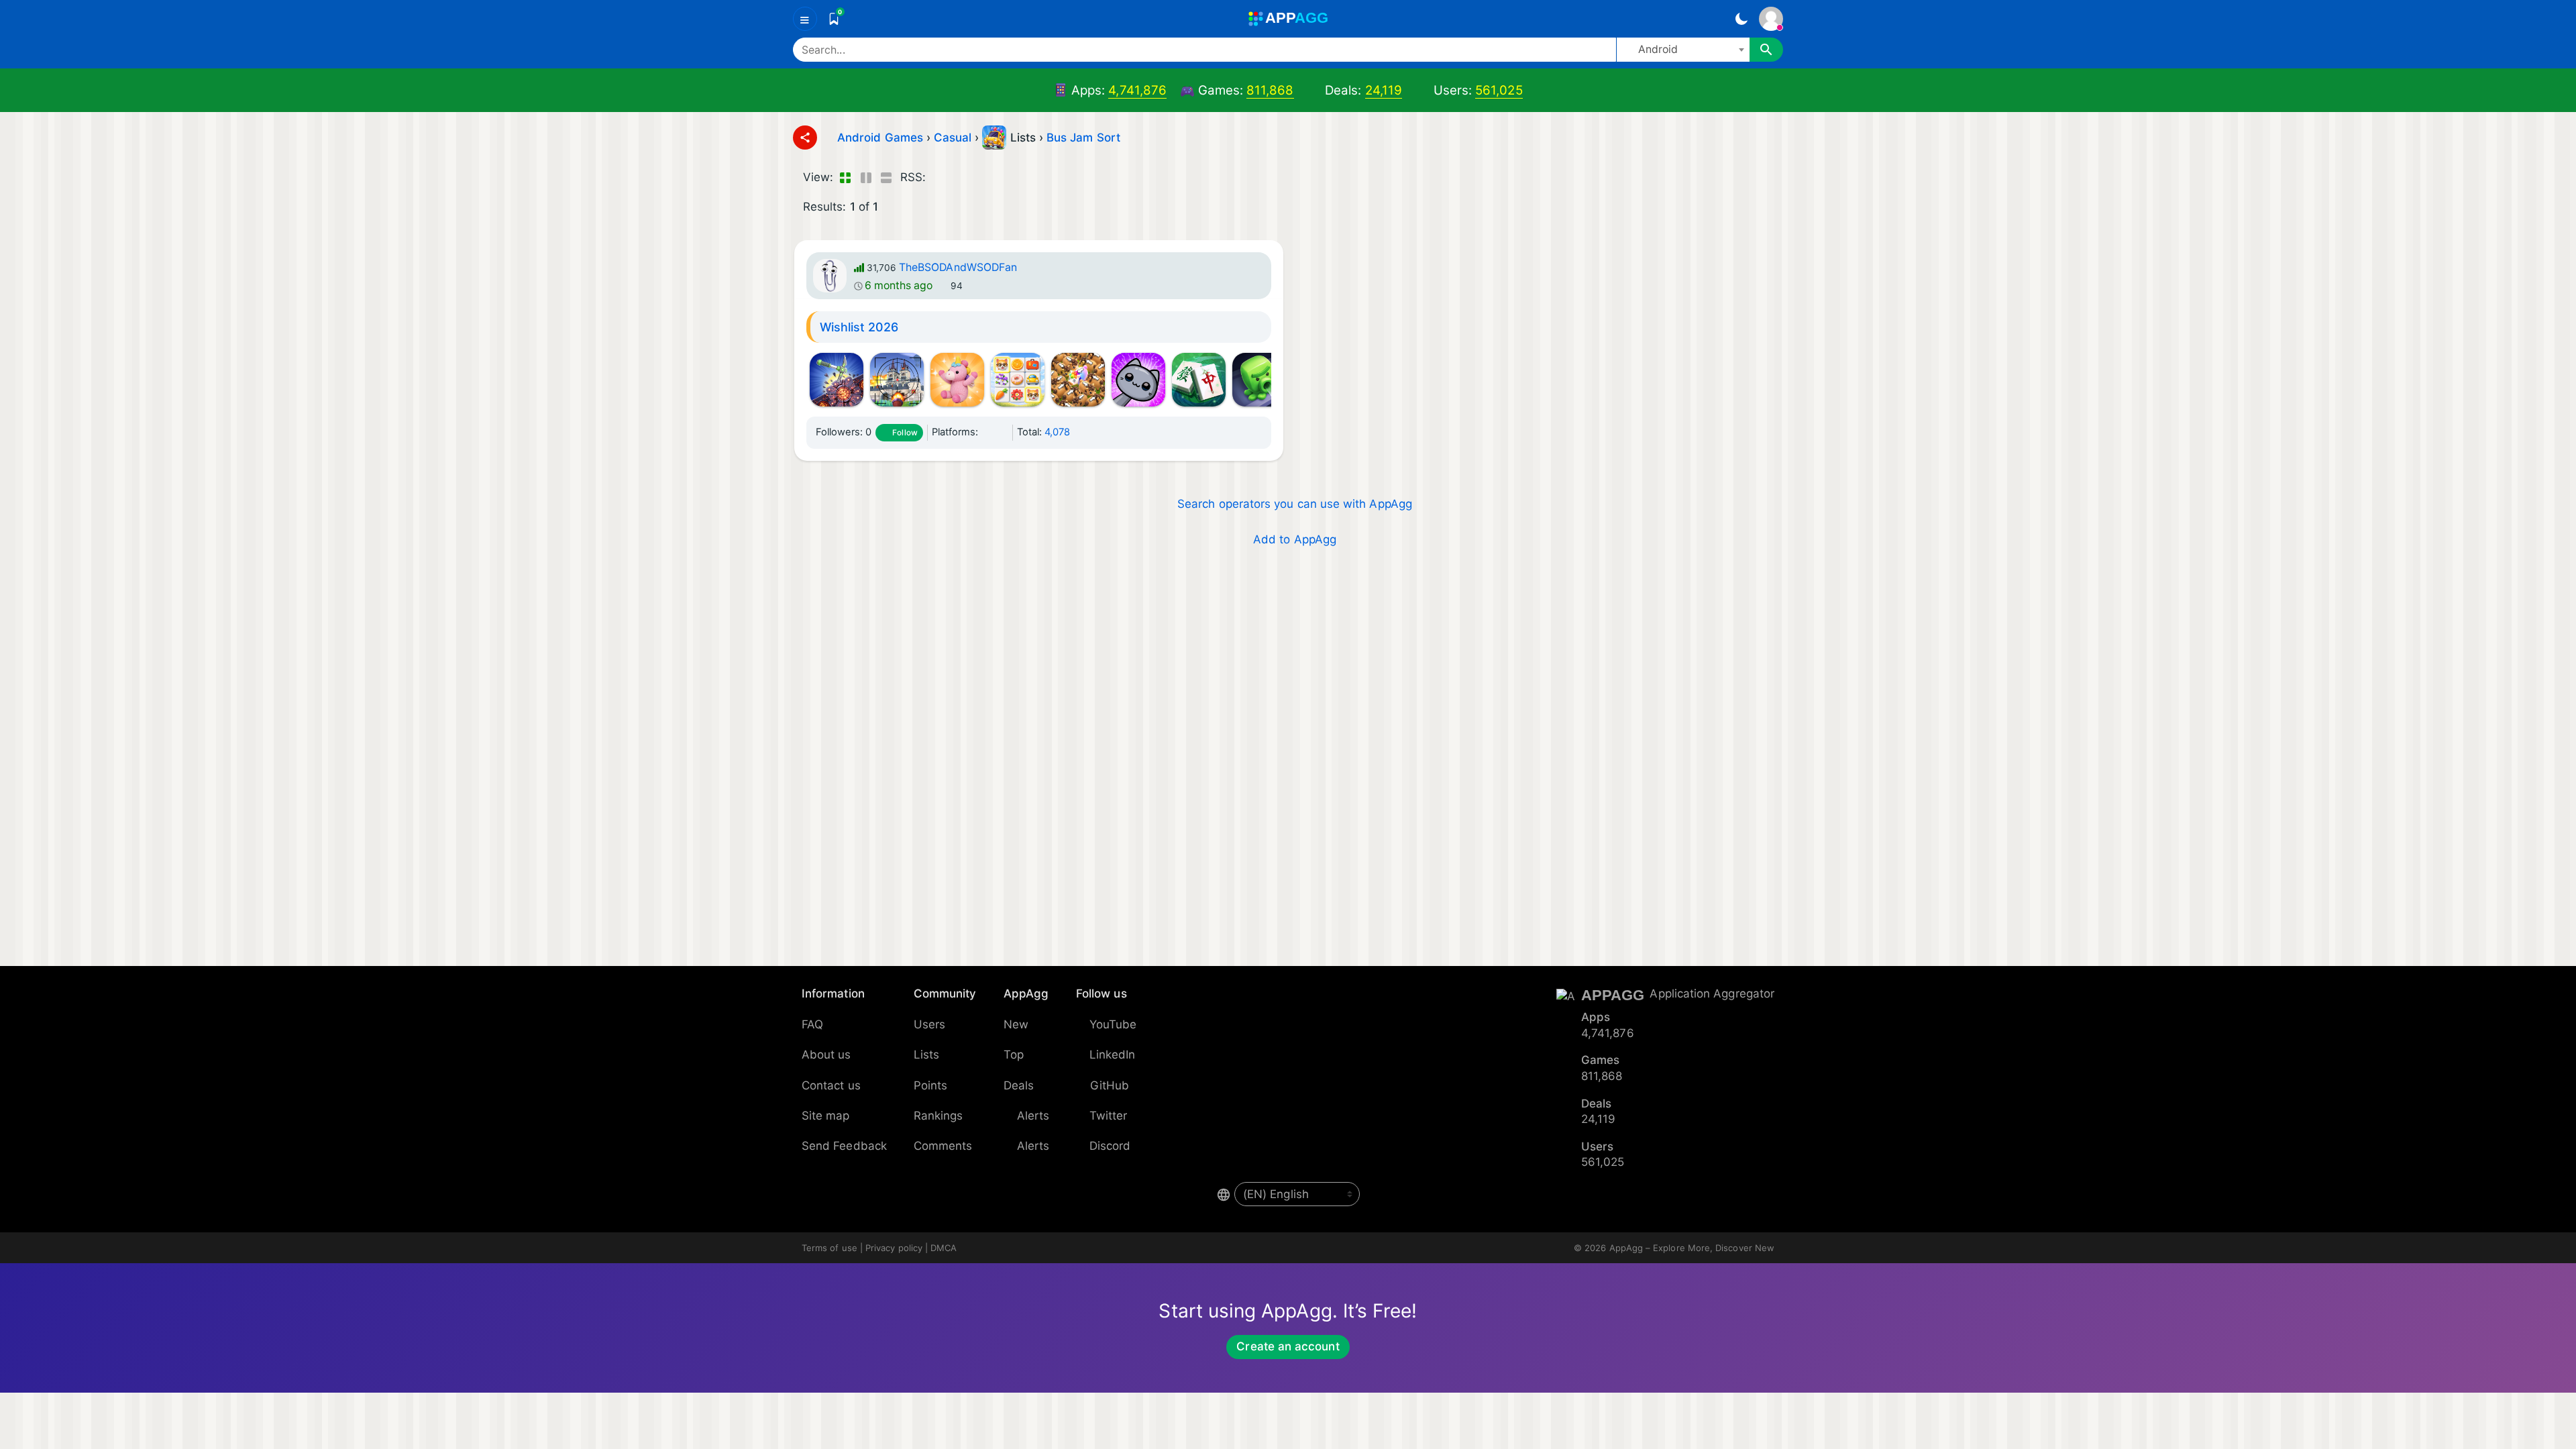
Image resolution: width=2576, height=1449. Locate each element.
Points (930, 1085)
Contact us (831, 1085)
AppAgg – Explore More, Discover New (1692, 1248)
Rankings (938, 1116)
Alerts (1033, 1116)
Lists (926, 1055)
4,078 (1057, 432)
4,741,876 (1137, 90)
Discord (1110, 1146)
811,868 (1270, 90)
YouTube (1113, 1024)
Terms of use (829, 1248)
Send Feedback (844, 1146)
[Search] (1766, 50)
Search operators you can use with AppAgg (1295, 504)
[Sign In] (1771, 19)
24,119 (1384, 90)
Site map (826, 1116)
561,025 (1499, 90)
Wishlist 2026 (859, 327)
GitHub (1110, 1085)
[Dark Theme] (1741, 19)
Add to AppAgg (1295, 539)
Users (929, 1024)
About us (826, 1055)
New (1016, 1024)
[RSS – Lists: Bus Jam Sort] (939, 178)
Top (1014, 1055)
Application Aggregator (1712, 994)
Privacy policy (894, 1248)
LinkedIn (1113, 1055)
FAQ (812, 1024)
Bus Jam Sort (1083, 138)
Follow (905, 433)
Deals (1019, 1085)
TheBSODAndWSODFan (958, 267)
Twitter (1109, 1116)
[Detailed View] (866, 178)
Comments (943, 1146)
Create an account (1288, 1346)
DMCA (944, 1248)
